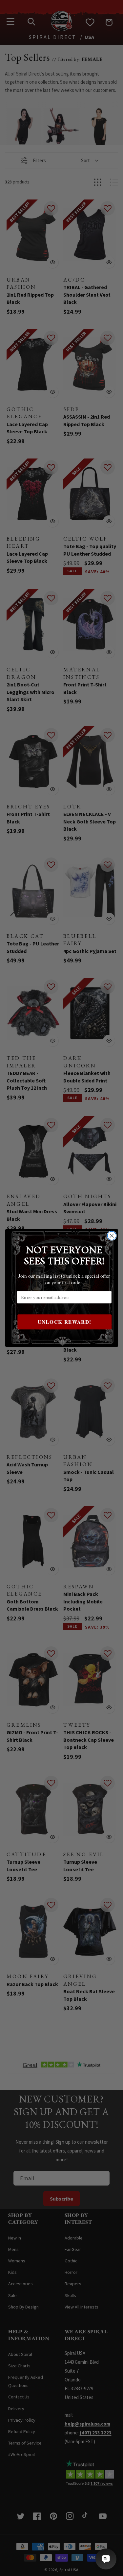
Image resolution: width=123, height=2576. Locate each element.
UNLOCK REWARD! (64, 1322)
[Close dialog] (112, 1236)
